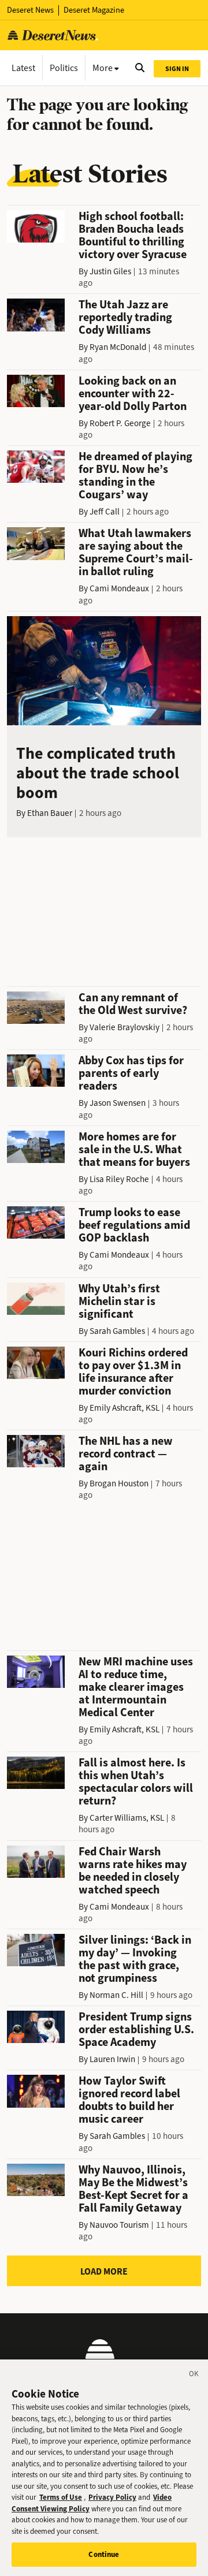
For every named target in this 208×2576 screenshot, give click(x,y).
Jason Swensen (118, 1103)
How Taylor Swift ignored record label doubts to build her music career (129, 2100)
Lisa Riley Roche (119, 1179)
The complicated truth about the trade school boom (98, 773)
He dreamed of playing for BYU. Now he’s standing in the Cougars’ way (135, 476)
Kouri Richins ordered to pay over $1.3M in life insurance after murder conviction (133, 1372)
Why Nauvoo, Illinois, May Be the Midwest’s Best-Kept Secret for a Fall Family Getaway (133, 2189)
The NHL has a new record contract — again (126, 1454)
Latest (23, 68)
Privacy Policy (112, 2497)
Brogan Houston (119, 1483)
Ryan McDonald (118, 347)
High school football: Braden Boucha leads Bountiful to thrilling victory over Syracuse (133, 235)
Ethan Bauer (50, 813)
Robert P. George (120, 423)
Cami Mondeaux (119, 588)
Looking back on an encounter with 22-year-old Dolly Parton (133, 394)
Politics (64, 68)
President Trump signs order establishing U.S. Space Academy (136, 2029)
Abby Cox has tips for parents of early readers (131, 1073)
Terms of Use (61, 2497)
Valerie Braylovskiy (125, 1027)
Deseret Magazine (94, 10)
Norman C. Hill (116, 1995)
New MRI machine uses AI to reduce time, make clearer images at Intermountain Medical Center (136, 1687)
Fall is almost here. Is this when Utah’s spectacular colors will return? (136, 1782)
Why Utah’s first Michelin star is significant (119, 1301)
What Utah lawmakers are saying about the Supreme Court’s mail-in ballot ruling (136, 552)
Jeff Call (105, 512)
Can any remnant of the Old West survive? (133, 1004)
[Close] (194, 2376)
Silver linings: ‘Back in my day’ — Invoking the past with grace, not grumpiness (135, 1959)
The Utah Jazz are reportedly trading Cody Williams (125, 317)
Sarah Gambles (117, 1331)
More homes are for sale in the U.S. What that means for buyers (134, 1149)
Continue (104, 2554)
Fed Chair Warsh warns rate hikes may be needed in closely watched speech (133, 1871)
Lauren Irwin (112, 2059)
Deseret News (30, 10)
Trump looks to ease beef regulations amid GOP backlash (134, 1225)
